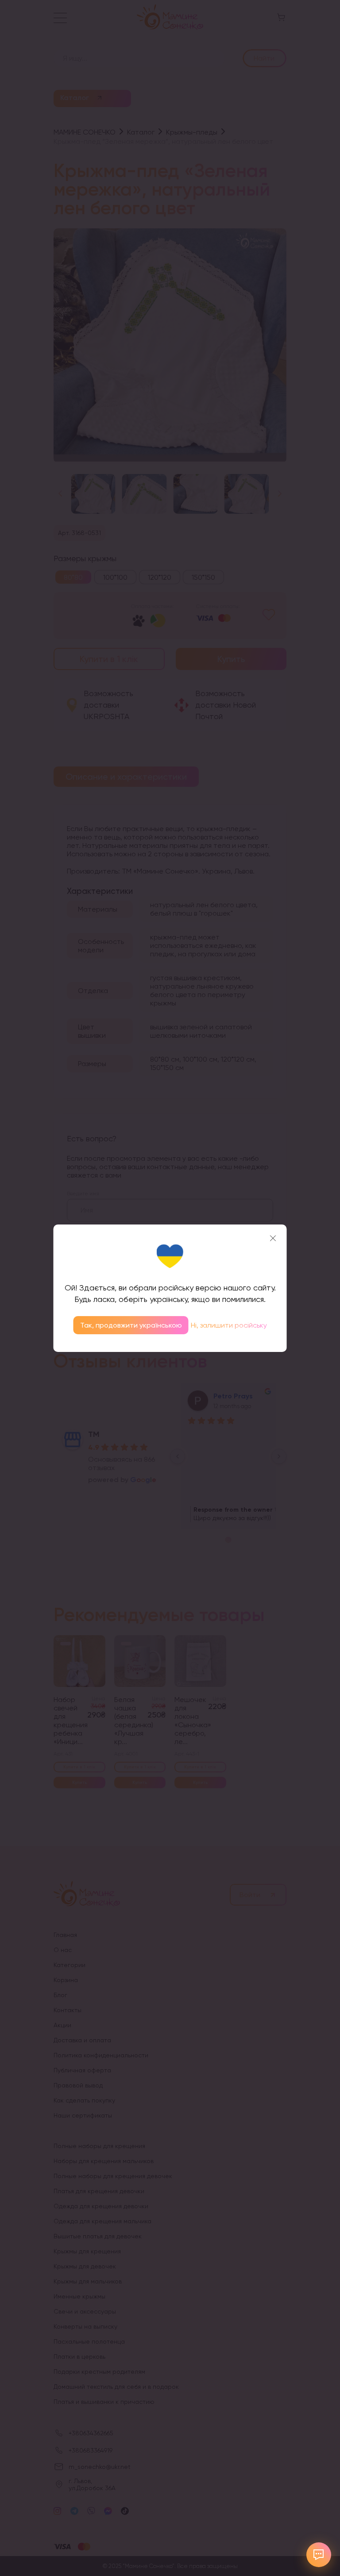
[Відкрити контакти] (319, 2555)
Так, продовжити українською (131, 1325)
